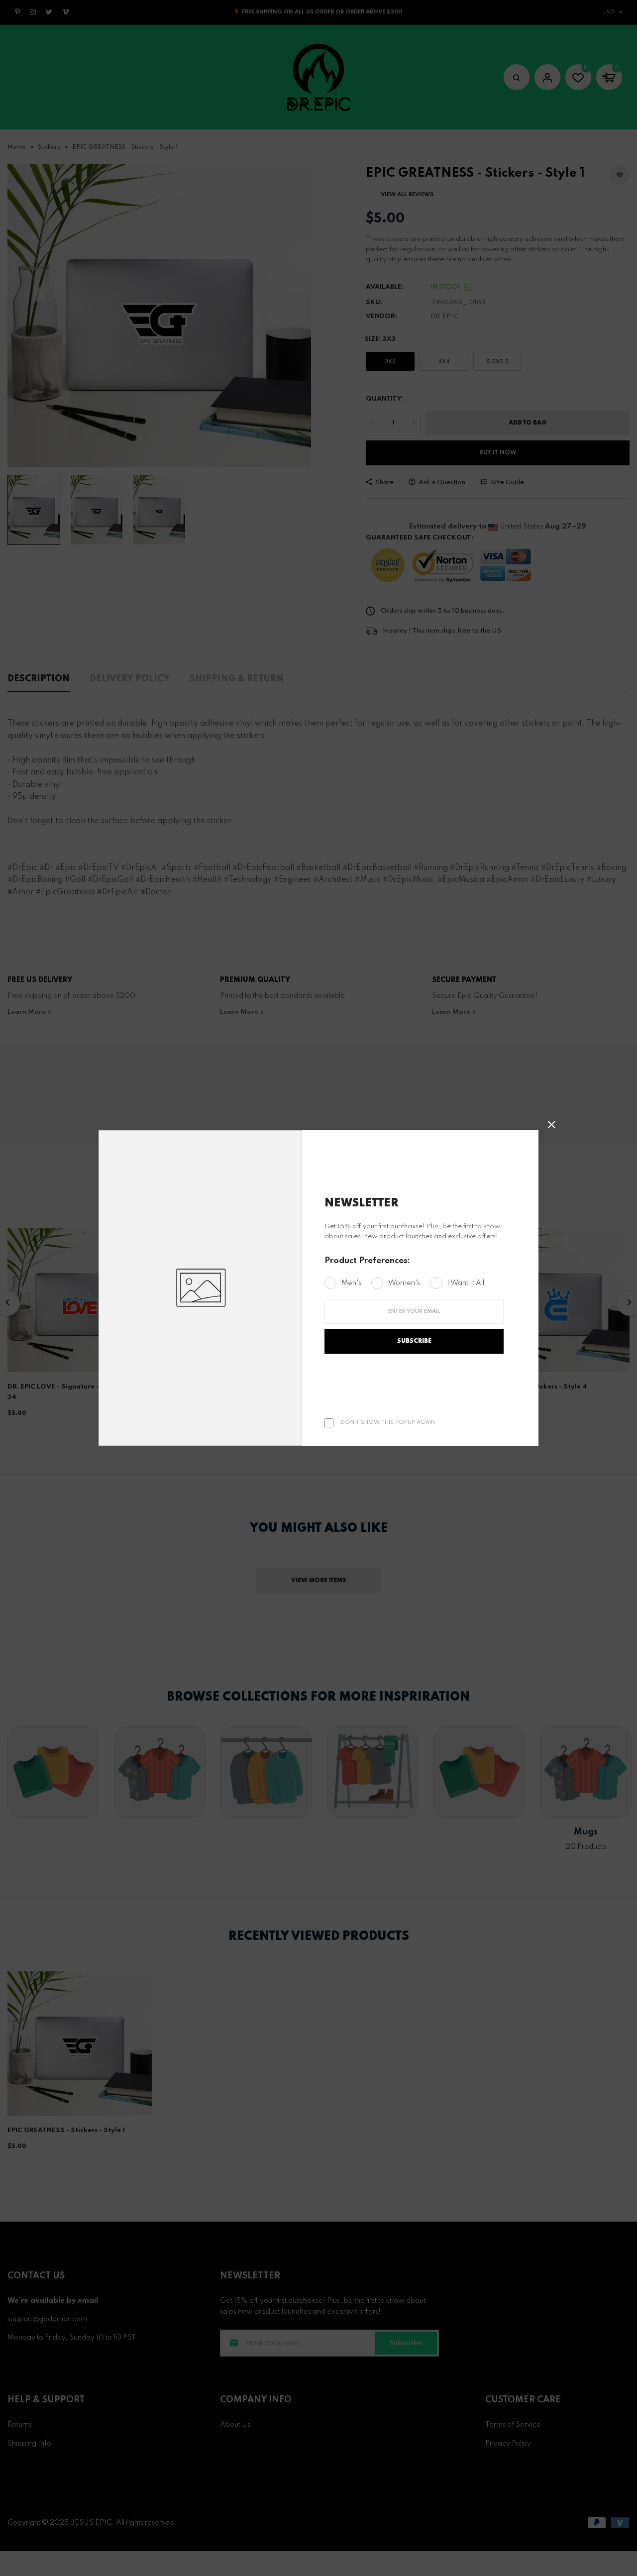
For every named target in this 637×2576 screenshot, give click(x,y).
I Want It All (466, 1283)
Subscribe (414, 1341)
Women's (404, 1283)
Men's (351, 1283)
